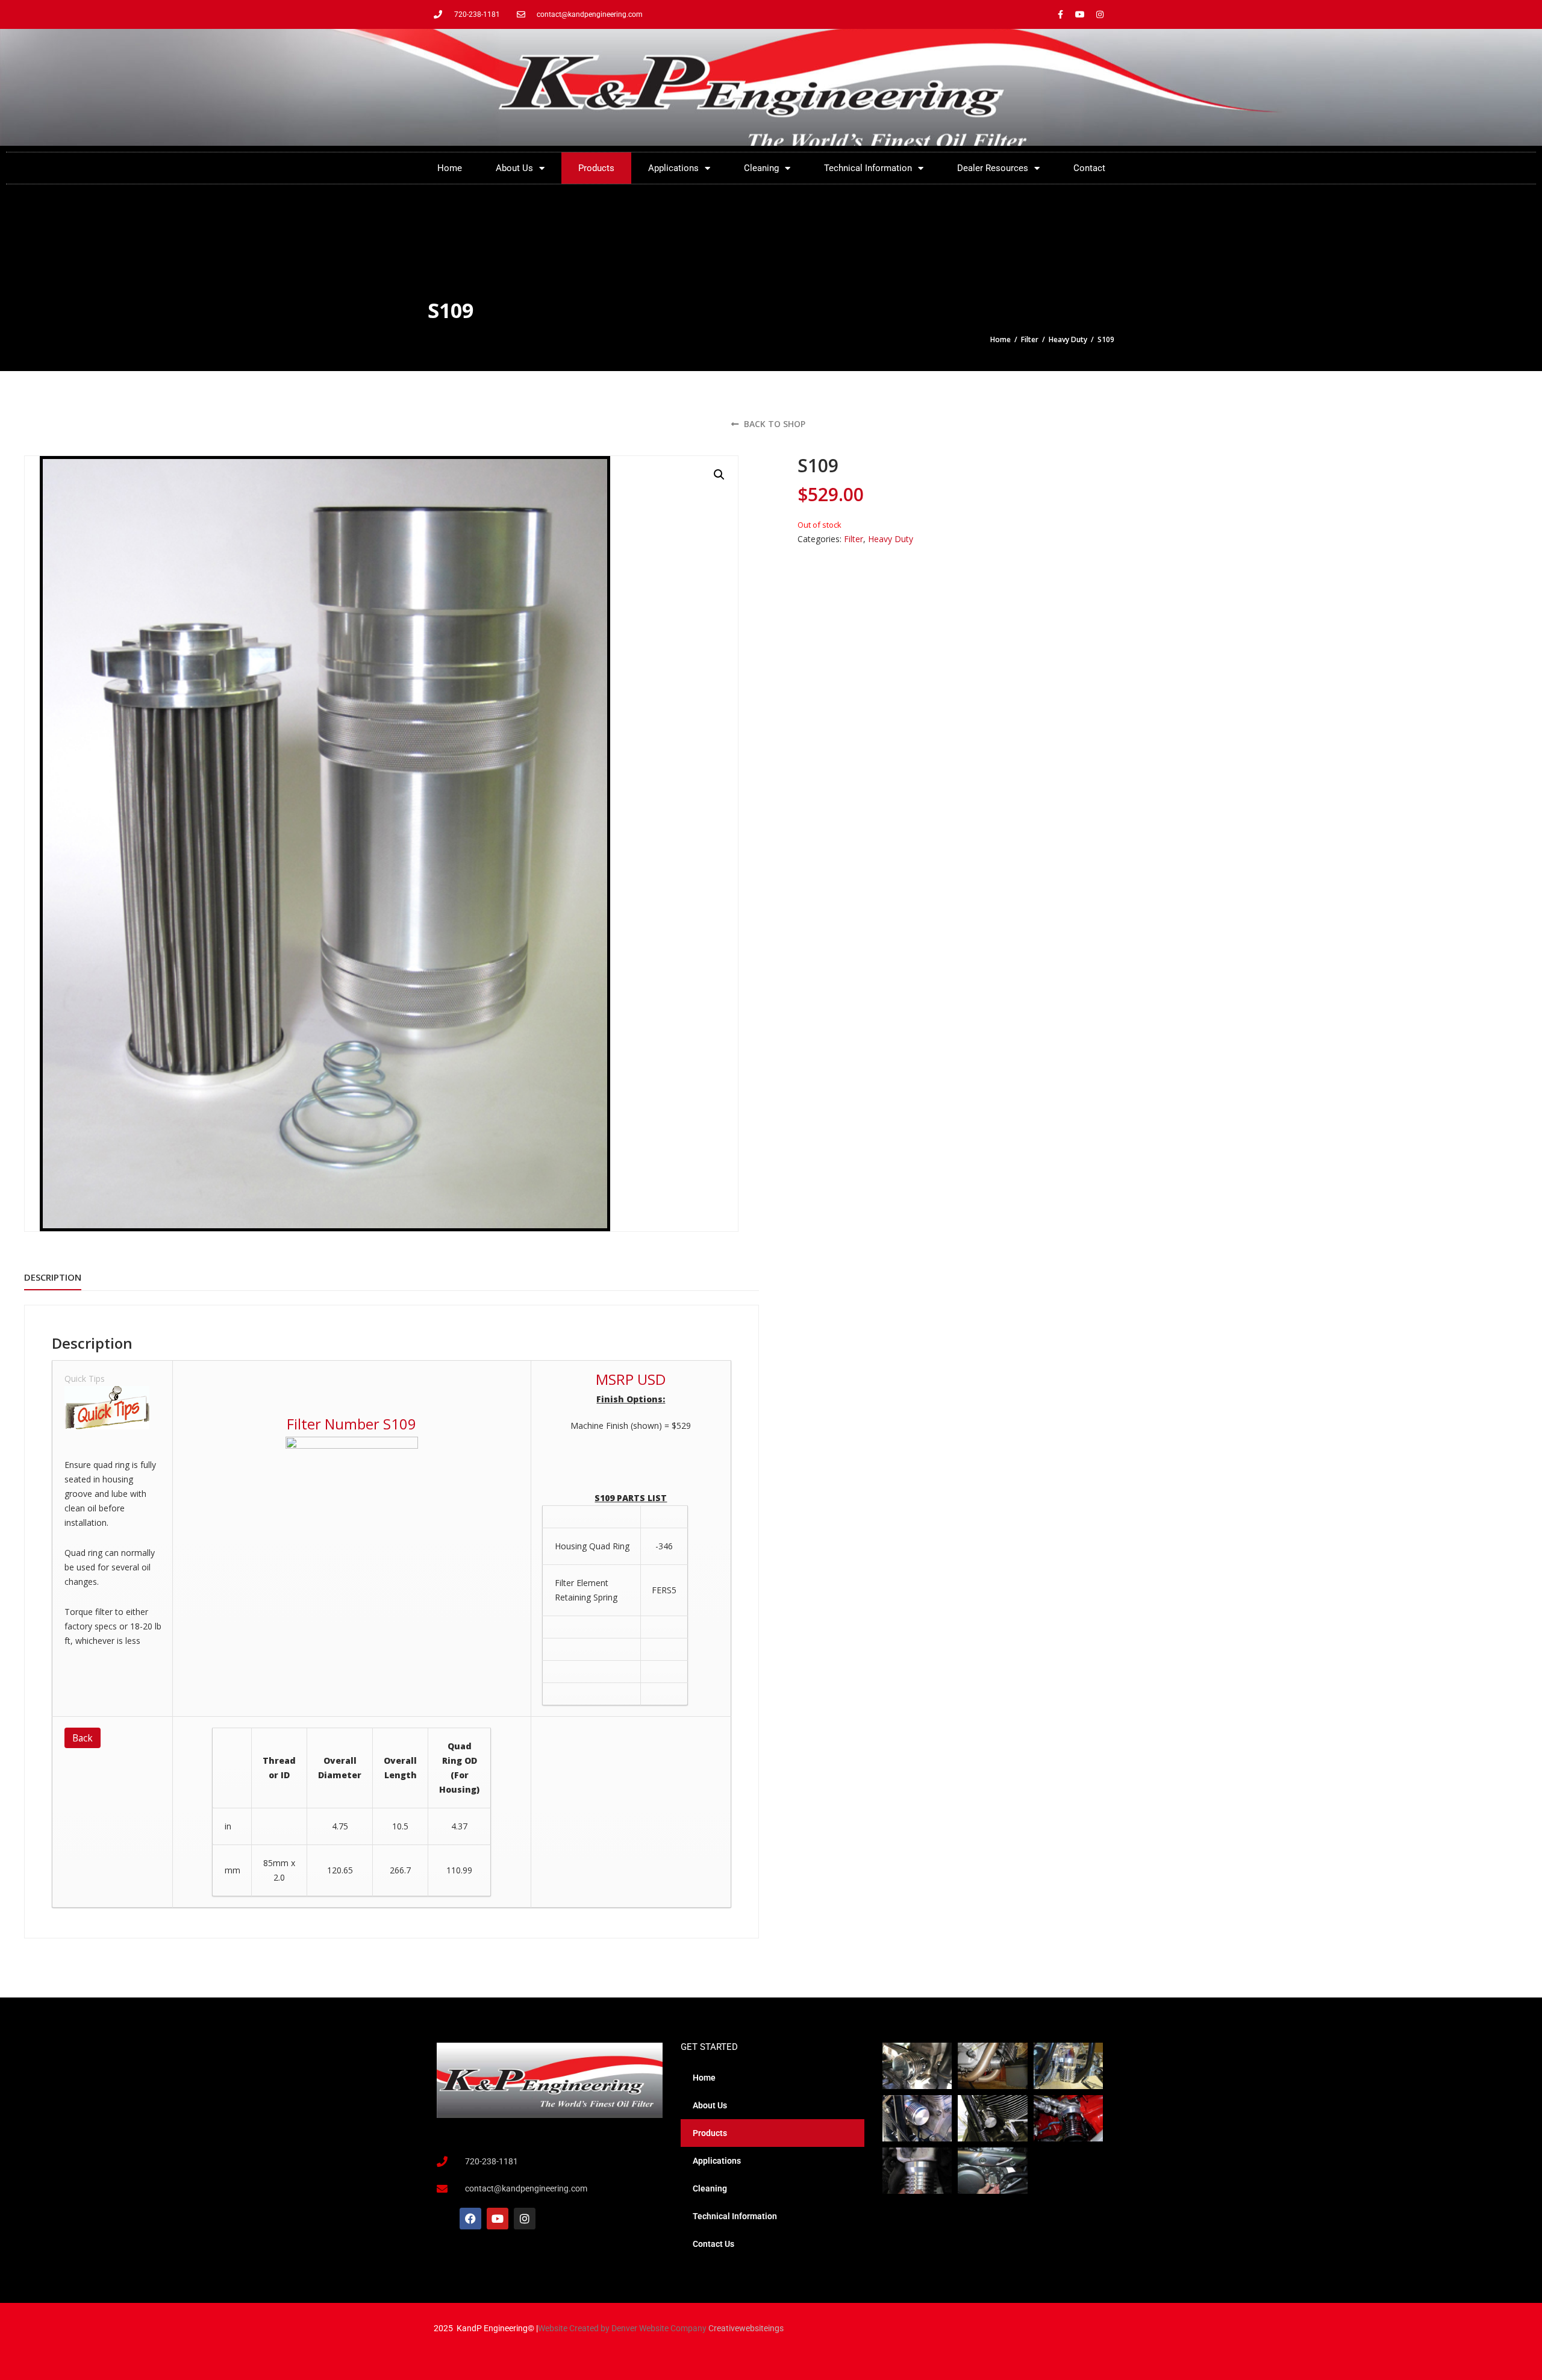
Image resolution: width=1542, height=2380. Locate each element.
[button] (719, 475)
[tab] (53, 1278)
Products (596, 168)
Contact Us (713, 2244)
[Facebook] (470, 2219)
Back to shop (773, 424)
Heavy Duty (1068, 339)
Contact (1089, 168)
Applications (673, 168)
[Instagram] (1100, 14)
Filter (1030, 339)
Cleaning (761, 168)
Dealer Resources (993, 168)
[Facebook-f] (1060, 14)
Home (450, 168)
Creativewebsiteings (746, 2328)
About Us (514, 168)
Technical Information (868, 168)
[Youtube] (1080, 14)
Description (53, 1277)
